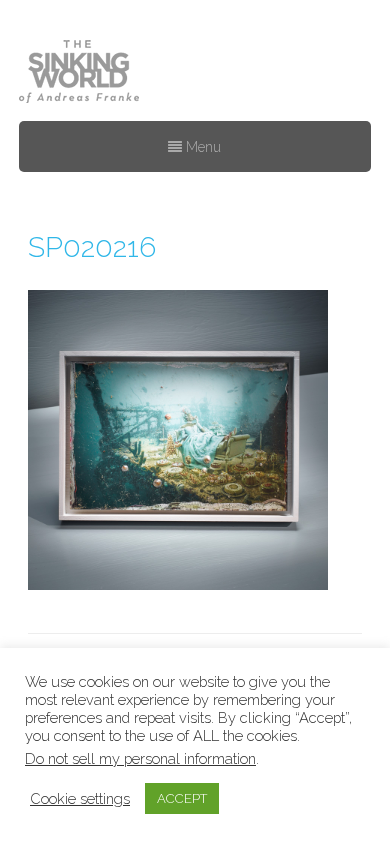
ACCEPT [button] (182, 798)
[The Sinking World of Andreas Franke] (79, 73)
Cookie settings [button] (80, 798)
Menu (201, 147)
